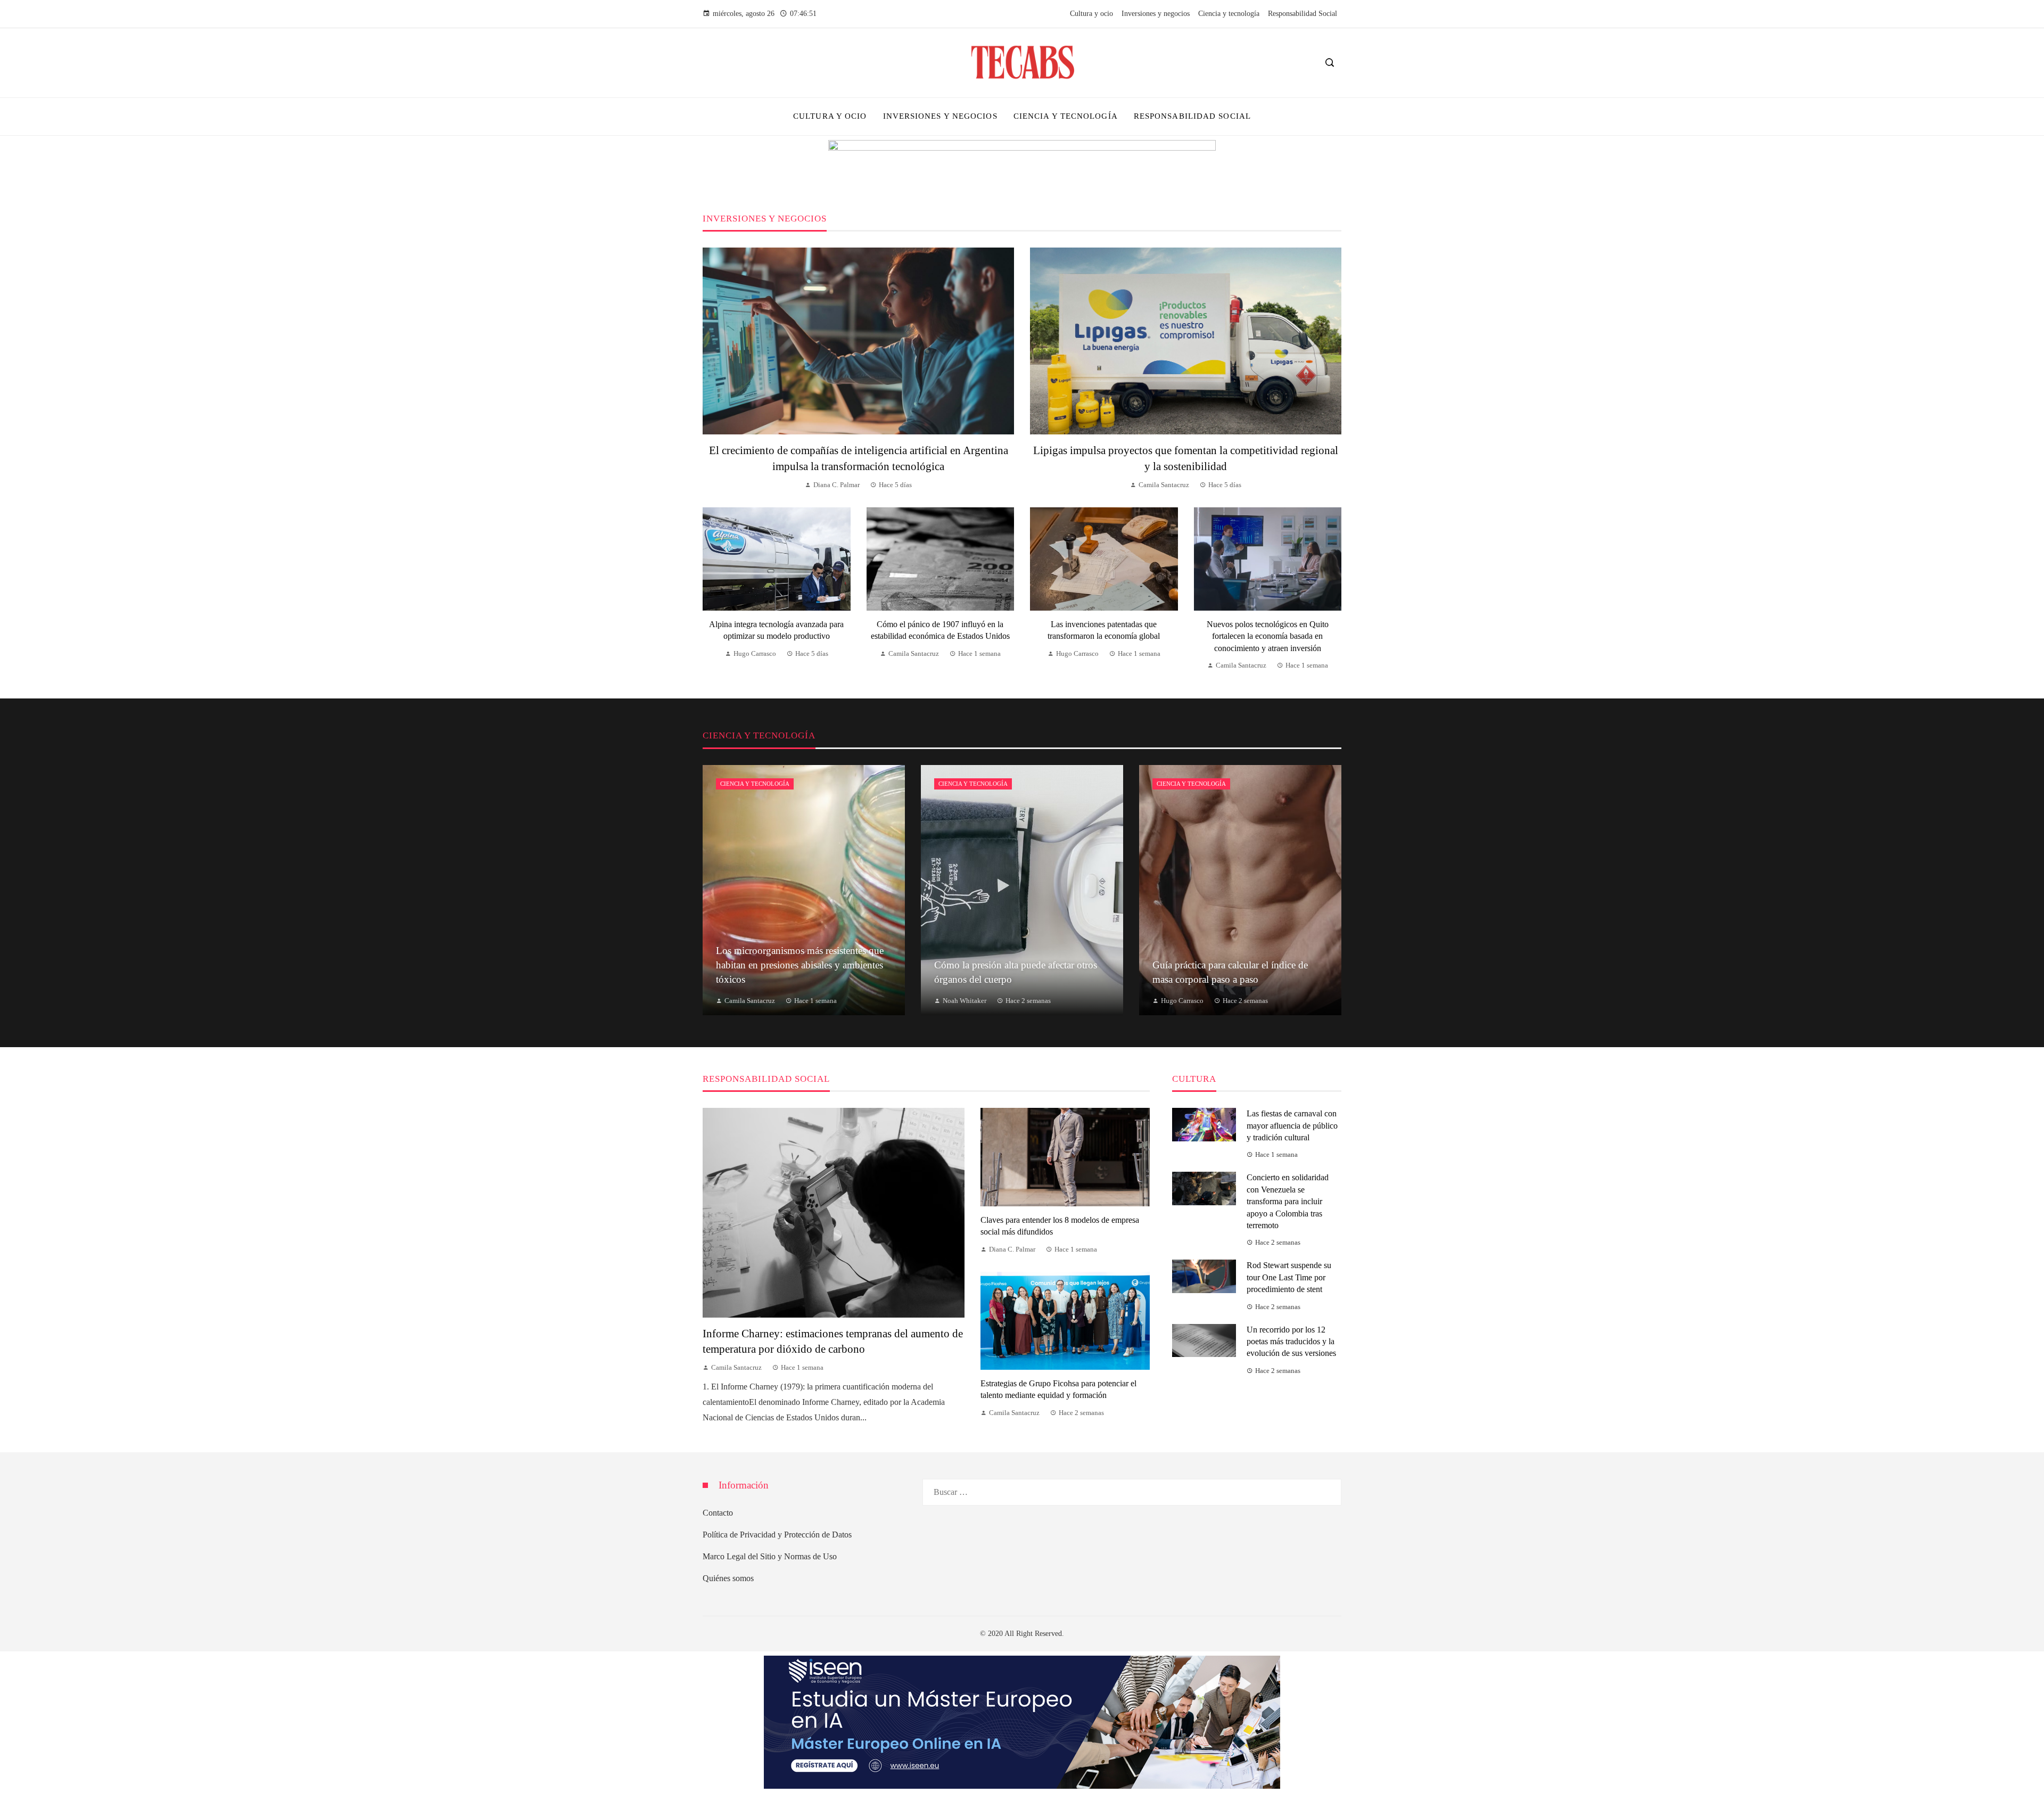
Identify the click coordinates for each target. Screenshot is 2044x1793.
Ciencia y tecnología (755, 784)
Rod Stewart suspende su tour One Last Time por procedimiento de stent (1289, 1277)
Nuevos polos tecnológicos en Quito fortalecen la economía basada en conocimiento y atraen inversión (1268, 636)
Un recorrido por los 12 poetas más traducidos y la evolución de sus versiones (1291, 1342)
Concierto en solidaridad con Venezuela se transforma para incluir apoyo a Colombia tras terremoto (1288, 1201)
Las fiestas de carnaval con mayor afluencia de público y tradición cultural (1292, 1125)
